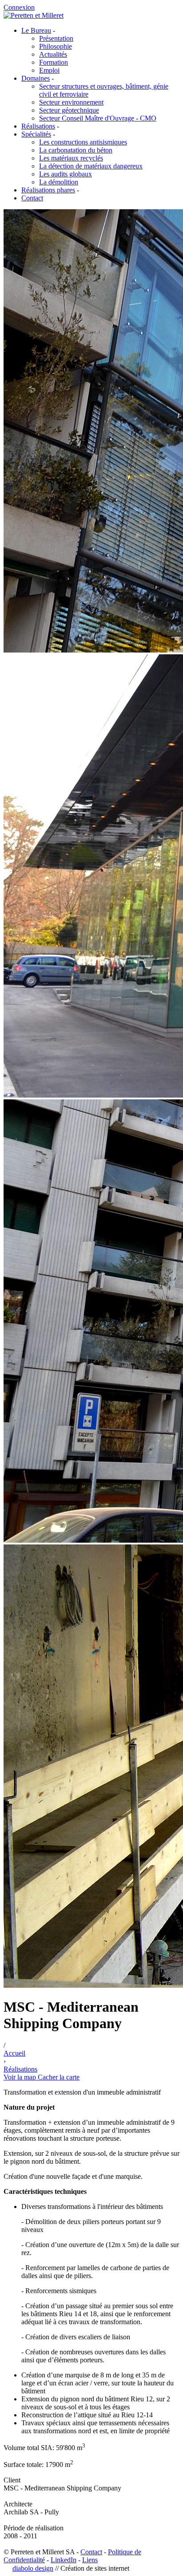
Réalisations (38, 126)
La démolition (59, 182)
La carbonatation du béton (76, 150)
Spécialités (36, 134)
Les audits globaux (66, 174)
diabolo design (33, 2568)
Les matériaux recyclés (71, 158)
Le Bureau (36, 30)
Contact (32, 198)
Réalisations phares (48, 190)
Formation (54, 62)
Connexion (19, 7)
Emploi (49, 70)
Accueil (14, 2053)
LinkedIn (64, 2560)
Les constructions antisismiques (83, 142)
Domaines (36, 78)
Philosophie (56, 46)
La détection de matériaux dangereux (91, 166)
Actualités (53, 54)
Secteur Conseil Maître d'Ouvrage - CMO (98, 118)
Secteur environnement (71, 102)
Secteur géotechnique (69, 110)
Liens (90, 2560)
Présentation (56, 38)
